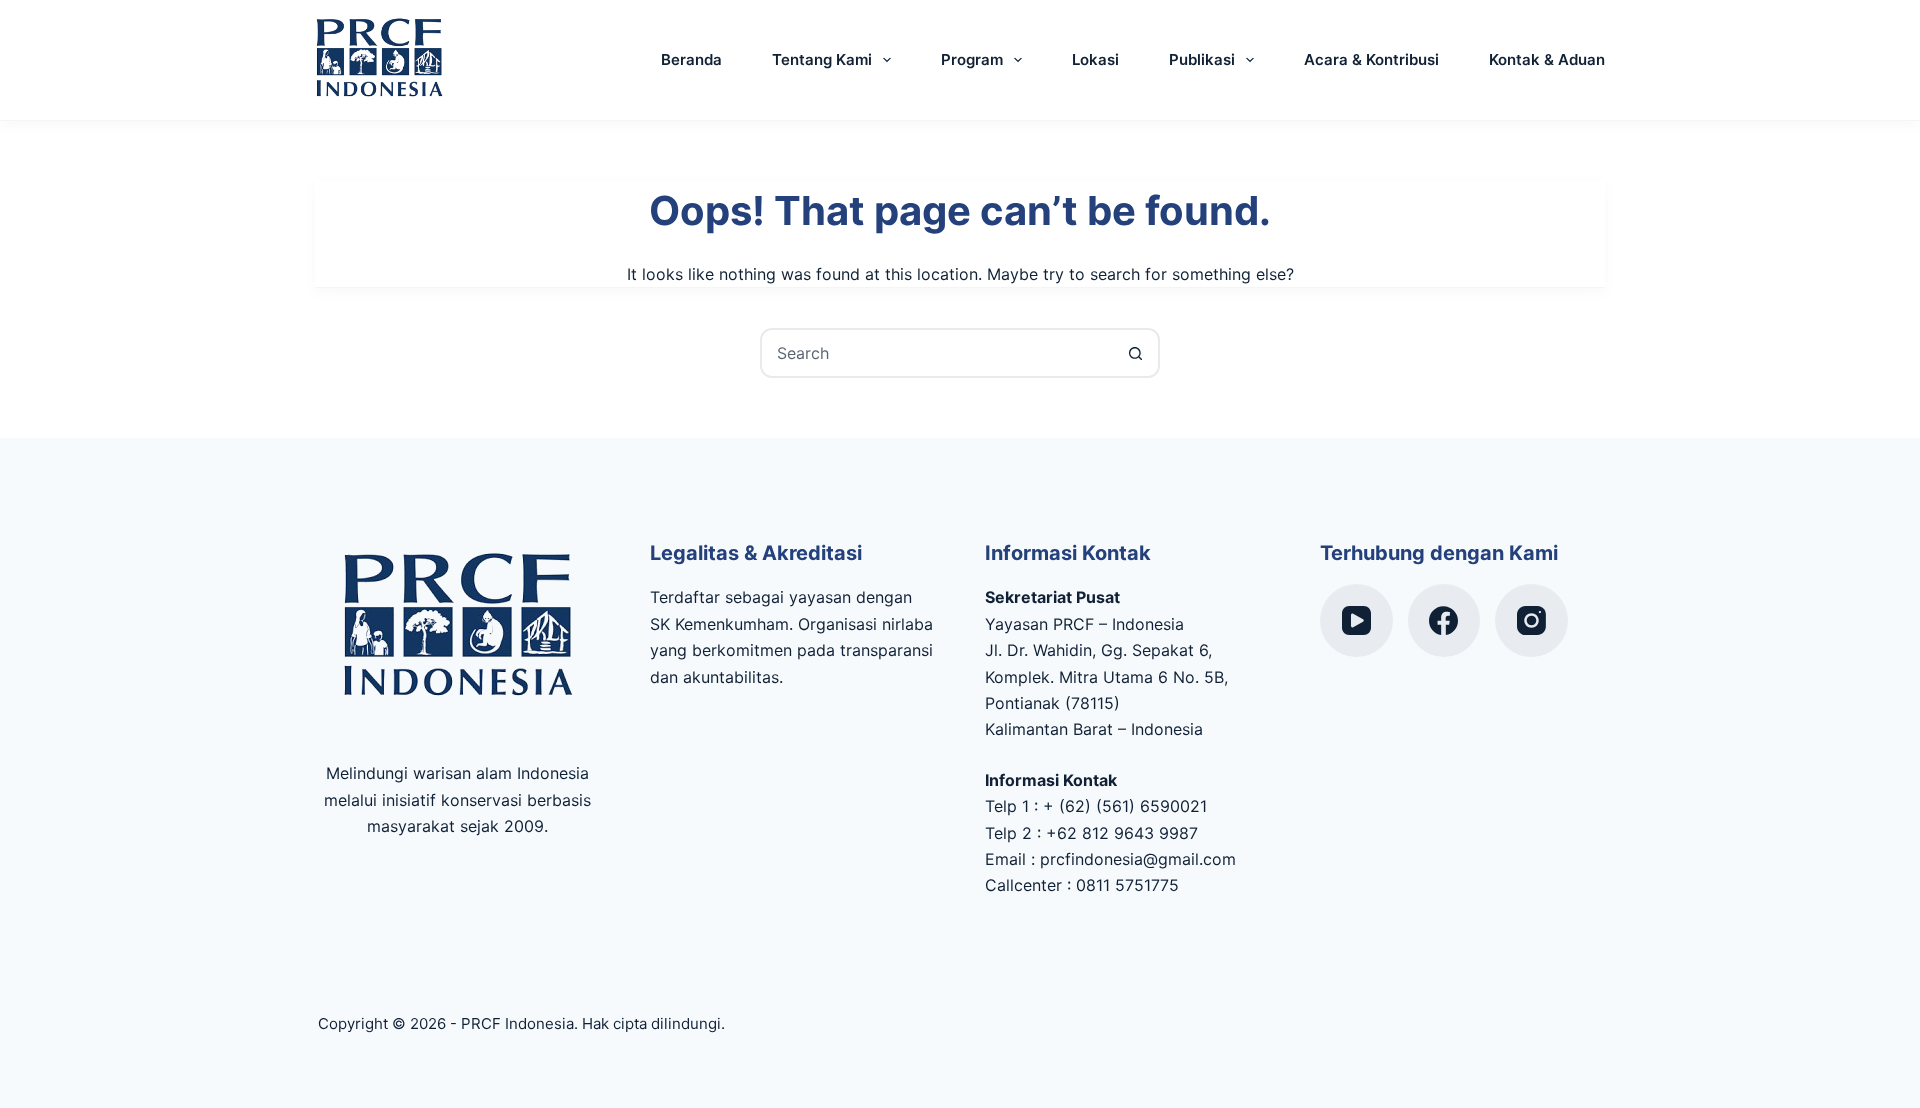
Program (972, 59)
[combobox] (937, 353)
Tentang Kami (822, 59)
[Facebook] (1444, 620)
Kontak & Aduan (1547, 59)
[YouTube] (1356, 620)
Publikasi (1202, 59)
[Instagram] (1531, 620)
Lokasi (1095, 59)
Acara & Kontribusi (1371, 59)
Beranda (691, 59)
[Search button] (1135, 353)
